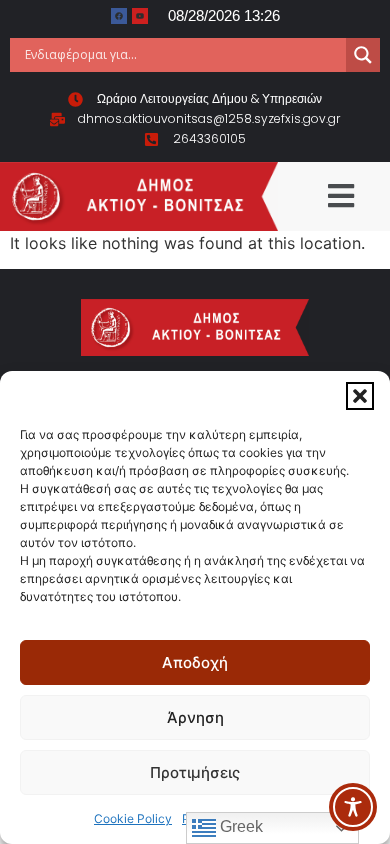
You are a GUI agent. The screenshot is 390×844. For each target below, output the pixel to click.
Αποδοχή (195, 662)
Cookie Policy (133, 818)
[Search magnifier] (363, 55)
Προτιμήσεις (195, 772)
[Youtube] (140, 16)
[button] (360, 396)
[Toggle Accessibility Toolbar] (353, 807)
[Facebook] (119, 16)
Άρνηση (195, 717)
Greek (239, 826)
